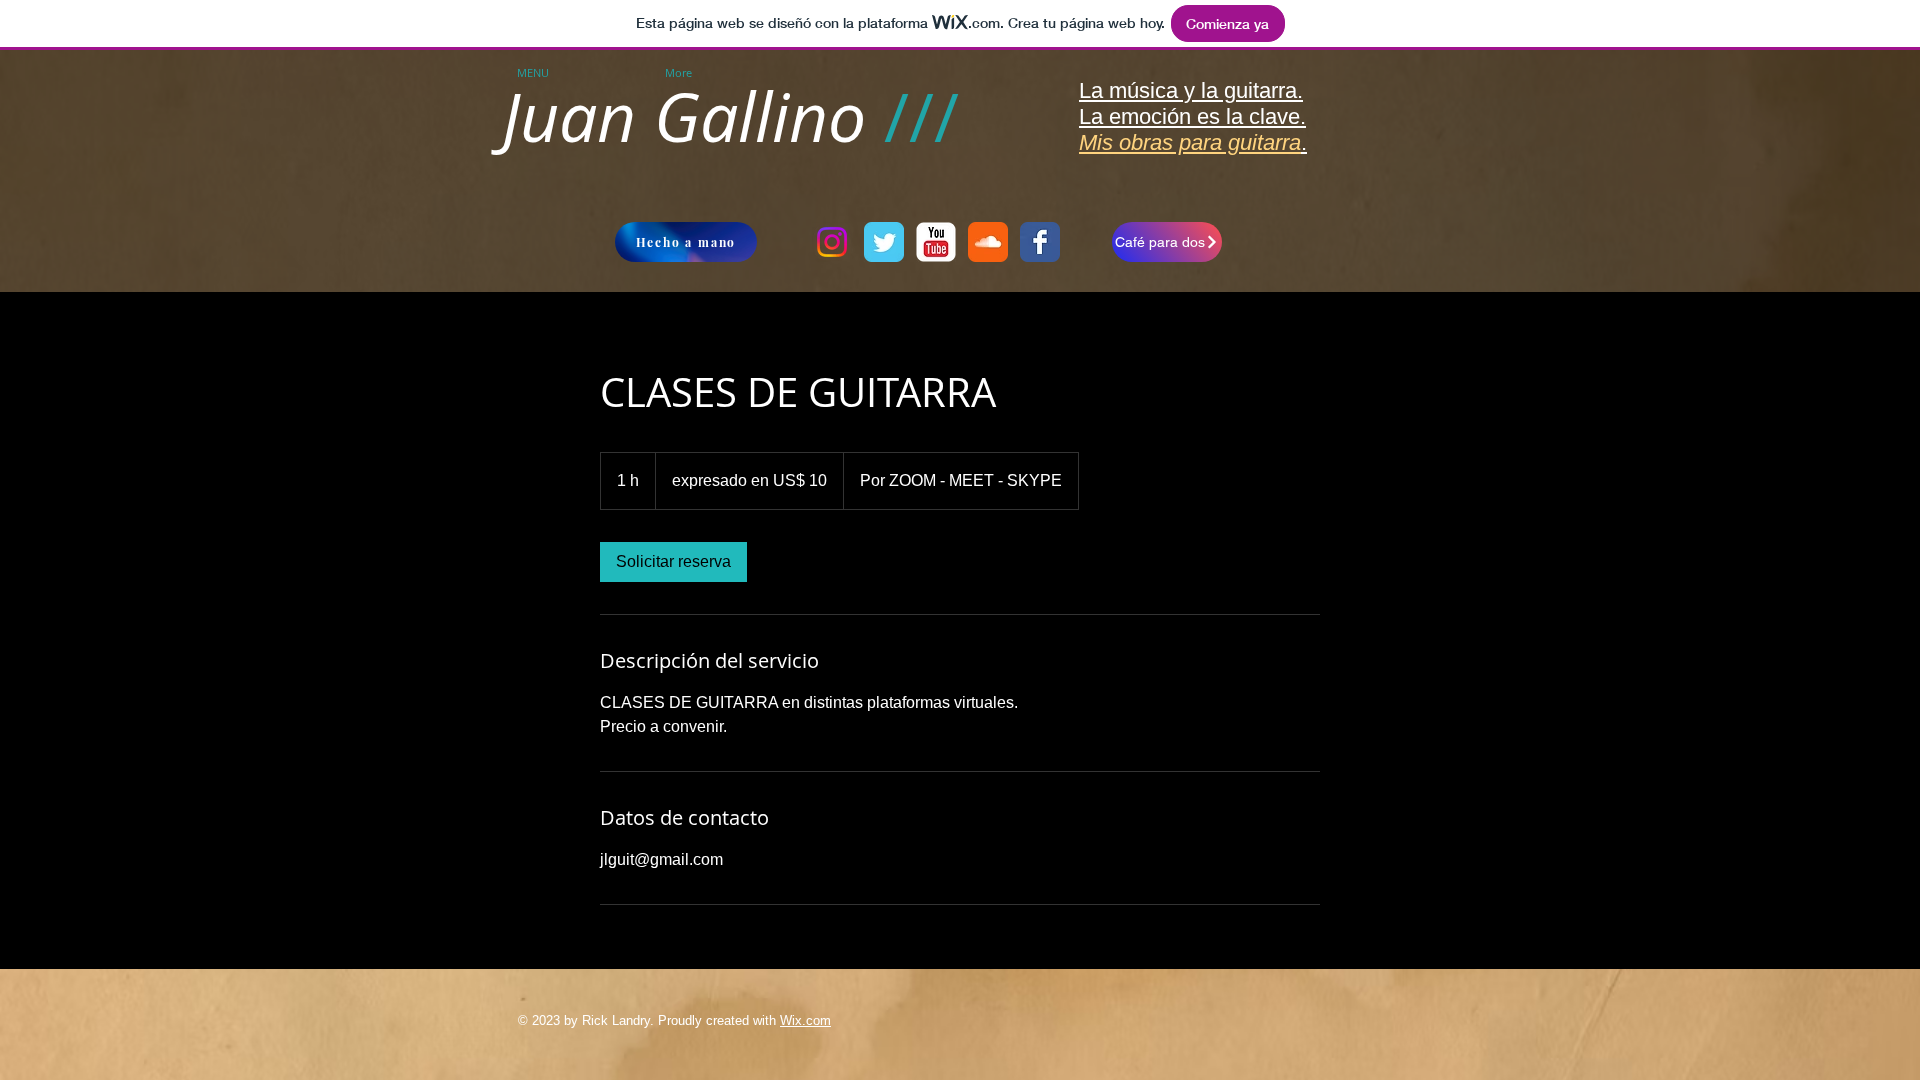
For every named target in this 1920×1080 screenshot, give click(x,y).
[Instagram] (832, 242)
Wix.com (805, 1020)
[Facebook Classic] (1040, 242)
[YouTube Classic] (936, 242)
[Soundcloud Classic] (988, 242)
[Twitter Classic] (884, 242)
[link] (673, 562)
